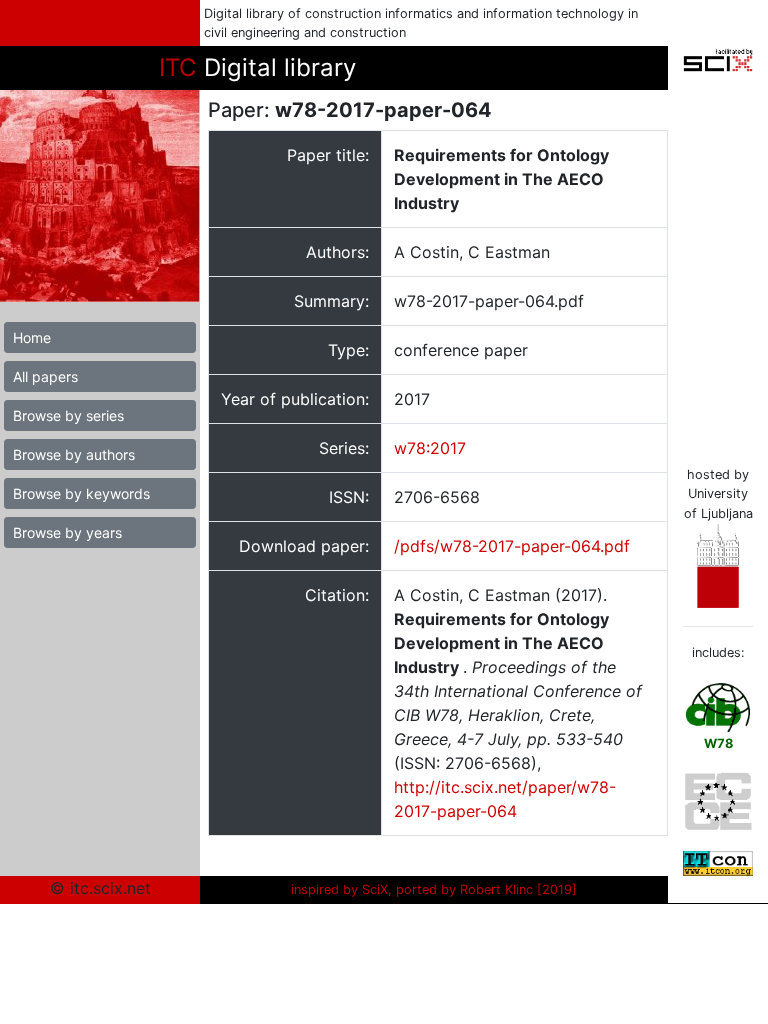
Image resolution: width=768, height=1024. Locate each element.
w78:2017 (430, 448)
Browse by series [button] (68, 415)
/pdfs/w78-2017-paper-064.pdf (512, 546)
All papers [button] (45, 376)
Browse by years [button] (67, 532)
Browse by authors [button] (74, 454)
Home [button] (32, 337)
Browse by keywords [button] (81, 493)
